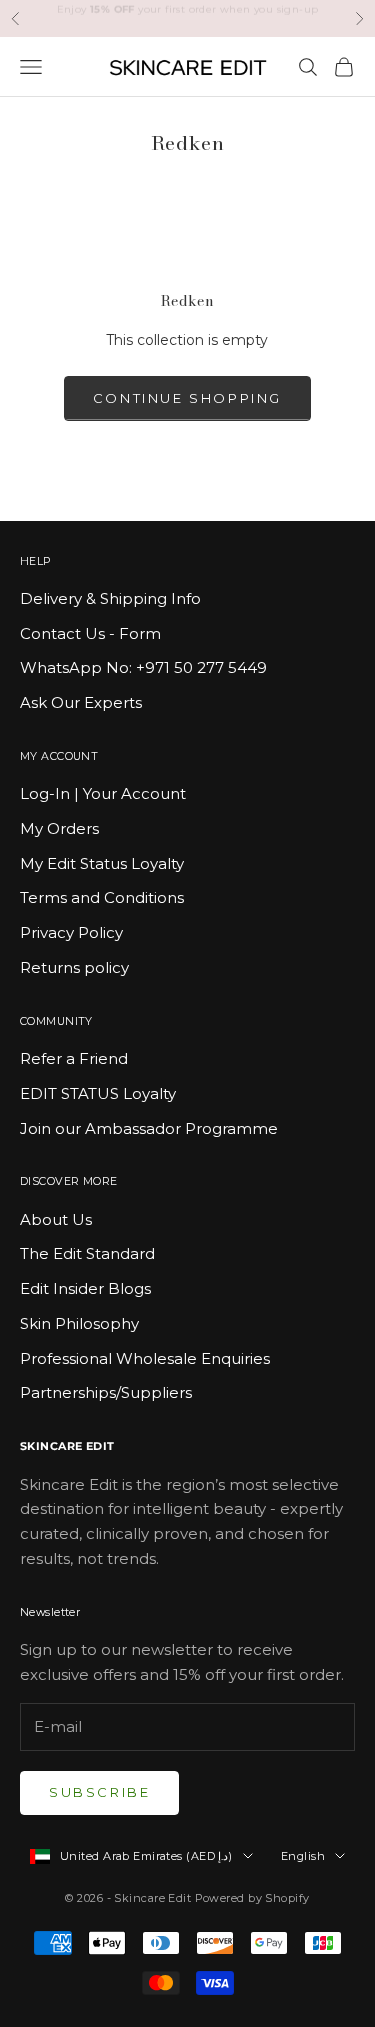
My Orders (59, 828)
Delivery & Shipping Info (110, 598)
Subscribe (99, 1792)
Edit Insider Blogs (85, 1288)
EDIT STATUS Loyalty (98, 1093)
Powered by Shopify (252, 1898)
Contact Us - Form (90, 633)
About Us (56, 1219)
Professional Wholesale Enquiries (145, 1358)
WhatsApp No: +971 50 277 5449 (143, 667)
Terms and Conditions (102, 897)
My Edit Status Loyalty (102, 863)
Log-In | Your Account (103, 793)
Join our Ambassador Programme (149, 1128)
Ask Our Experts (81, 702)
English (303, 1856)
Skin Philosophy (79, 1323)
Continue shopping (187, 398)
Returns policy (74, 967)
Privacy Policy (71, 932)
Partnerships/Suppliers (106, 1392)
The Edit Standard (87, 1253)
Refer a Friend (74, 1058)
